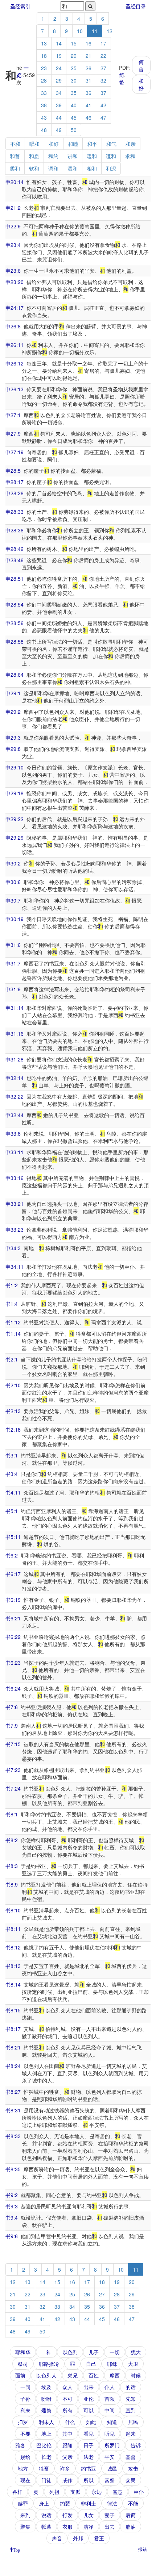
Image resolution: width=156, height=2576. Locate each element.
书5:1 (12, 1511)
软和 (34, 168)
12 (110, 31)
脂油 (131, 2527)
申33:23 (15, 1229)
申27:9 (13, 433)
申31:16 (15, 1033)
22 (103, 56)
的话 (131, 2387)
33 (44, 93)
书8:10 (13, 1910)
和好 (141, 84)
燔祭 (46, 2410)
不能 (133, 2503)
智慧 (118, 2492)
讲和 (73, 156)
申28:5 (13, 471)
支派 (75, 2492)
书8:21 (13, 2047)
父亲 (67, 2457)
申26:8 (13, 326)
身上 (44, 2503)
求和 (130, 156)
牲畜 (44, 2468)
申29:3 (13, 737)
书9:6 (12, 2236)
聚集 (25, 2527)
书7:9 (12, 1725)
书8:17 (13, 2029)
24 (59, 68)
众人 (67, 2387)
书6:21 (13, 1618)
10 (80, 31)
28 (44, 80)
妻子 (110, 2515)
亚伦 (89, 2399)
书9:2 (12, 2195)
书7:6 (12, 1707)
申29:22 (15, 819)
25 (74, 68)
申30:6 (13, 882)
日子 (89, 2445)
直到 (131, 2410)
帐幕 (46, 2527)
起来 (131, 2433)
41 (89, 105)
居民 (133, 2422)
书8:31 (13, 2110)
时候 (136, 2375)
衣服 (67, 2527)
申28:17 (15, 482)
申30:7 (13, 900)
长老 (46, 2457)
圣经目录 (136, 6)
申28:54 (15, 604)
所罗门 (112, 2445)
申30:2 (13, 863)
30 (74, 80)
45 (74, 117)
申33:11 (15, 1152)
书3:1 (12, 1455)
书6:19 (13, 1600)
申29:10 (15, 767)
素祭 (110, 2480)
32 (103, 80)
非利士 (89, 2503)
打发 (67, 2515)
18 (44, 56)
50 (74, 130)
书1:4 (12, 1304)
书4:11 (13, 1492)
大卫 (133, 2364)
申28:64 (15, 675)
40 (74, 105)
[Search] (90, 6)
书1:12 (13, 1322)
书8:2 (12, 1840)
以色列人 (46, 2375)
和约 (53, 156)
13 (44, 43)
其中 (67, 2433)
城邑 (112, 2468)
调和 (53, 168)
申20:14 (15, 182)
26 (89, 68)
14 (59, 43)
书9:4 (12, 2217)
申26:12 (15, 363)
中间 (110, 2410)
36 (89, 93)
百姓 (94, 2375)
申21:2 (13, 208)
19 (59, 56)
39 (59, 105)
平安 (110, 2457)
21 (89, 56)
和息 (34, 156)
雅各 (20, 2445)
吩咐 (46, 2399)
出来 (89, 2387)
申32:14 (15, 1078)
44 (59, 117)
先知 (131, 2399)
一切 (115, 2352)
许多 (65, 2468)
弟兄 (73, 2375)
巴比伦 (44, 2445)
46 (89, 117)
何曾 (141, 65)
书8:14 (13, 1984)
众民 (131, 2480)
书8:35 (13, 2169)
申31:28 (15, 1059)
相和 (92, 168)
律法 (112, 2503)
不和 (15, 144)
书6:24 (13, 1688)
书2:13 (13, 1411)
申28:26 (15, 493)
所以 (89, 2480)
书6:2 (12, 1555)
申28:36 (15, 530)
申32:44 (15, 1115)
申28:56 (15, 623)
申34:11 (15, 1267)
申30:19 (15, 919)
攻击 (133, 2468)
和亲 (131, 144)
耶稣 (112, 2364)
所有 (67, 2410)
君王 (99, 2538)
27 (103, 68)
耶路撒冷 (49, 2364)
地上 (46, 2433)
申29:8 (13, 749)
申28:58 (15, 641)
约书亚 (89, 2468)
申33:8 (13, 1133)
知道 (112, 2422)
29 (59, 80)
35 (74, 93)
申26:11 (15, 345)
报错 (143, 2549)
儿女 (89, 2515)
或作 (67, 2480)
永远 (97, 2492)
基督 (131, 2457)
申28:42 (15, 549)
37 (103, 93)
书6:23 (13, 1663)
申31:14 (15, 1008)
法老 (89, 2457)
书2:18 (13, 1429)
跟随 (67, 2445)
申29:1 (13, 693)
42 (103, 105)
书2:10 (13, 1385)
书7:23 (13, 1770)
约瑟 (65, 2503)
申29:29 (15, 837)
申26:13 (15, 389)
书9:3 (12, 2206)
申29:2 (13, 712)
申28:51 (15, 579)
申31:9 (13, 989)
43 (44, 117)
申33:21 (15, 1204)
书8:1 (12, 1814)
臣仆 (139, 2492)
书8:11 (13, 1929)
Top (17, 2549)
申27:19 (15, 452)
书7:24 (13, 1788)
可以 (89, 2410)
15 (74, 43)
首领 (110, 2399)
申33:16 (15, 1178)
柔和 (15, 168)
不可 (67, 2399)
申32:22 (15, 1096)
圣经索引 (20, 6)
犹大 (136, 2352)
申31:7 (13, 963)
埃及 (46, 2387)
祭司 (23, 2364)
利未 (25, 2410)
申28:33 (15, 512)
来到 (25, 2515)
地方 (23, 2468)
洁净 (89, 2527)
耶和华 (23, 2352)
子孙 (25, 2399)
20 (74, 56)
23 (44, 68)
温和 (73, 168)
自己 (91, 2364)
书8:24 (13, 2066)
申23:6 (13, 271)
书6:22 (13, 1637)
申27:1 (13, 415)
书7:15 (13, 1744)
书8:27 (13, 2092)
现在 (25, 2480)
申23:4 (13, 245)
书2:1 (12, 1359)
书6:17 (13, 1574)
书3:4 (12, 1474)
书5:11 (13, 1537)
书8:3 (12, 1866)
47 (103, 117)
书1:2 (12, 1285)
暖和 (92, 156)
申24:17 (15, 308)
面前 (20, 2375)
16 (89, 43)
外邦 (78, 2538)
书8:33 (13, 2136)
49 (59, 130)
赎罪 (23, 2503)
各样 (17, 2492)
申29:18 (15, 793)
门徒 (46, 2480)
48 (44, 130)
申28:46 (15, 560)
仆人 (110, 2387)
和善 (15, 156)
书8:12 (13, 1947)
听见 (110, 2433)
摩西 (115, 2375)
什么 (70, 2422)
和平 (92, 144)
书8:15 (13, 2010)
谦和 (111, 156)
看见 (89, 2433)
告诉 (136, 2445)
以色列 (70, 2352)
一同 (25, 2387)
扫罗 (23, 2422)
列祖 (54, 2492)
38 (44, 105)
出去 (110, 2527)
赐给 (25, 2457)
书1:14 (13, 1333)
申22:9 (13, 226)
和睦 (73, 144)
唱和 (34, 144)
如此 (91, 2422)
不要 (25, 2433)
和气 (111, 144)
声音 (57, 2538)
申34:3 (13, 1248)
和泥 (111, 168)
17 (103, 43)
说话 (46, 2515)
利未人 (46, 2422)
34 (59, 93)
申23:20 (15, 282)
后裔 (131, 2515)
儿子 (94, 2352)
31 (89, 80)
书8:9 (12, 1884)
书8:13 (13, 1966)
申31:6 (13, 945)
